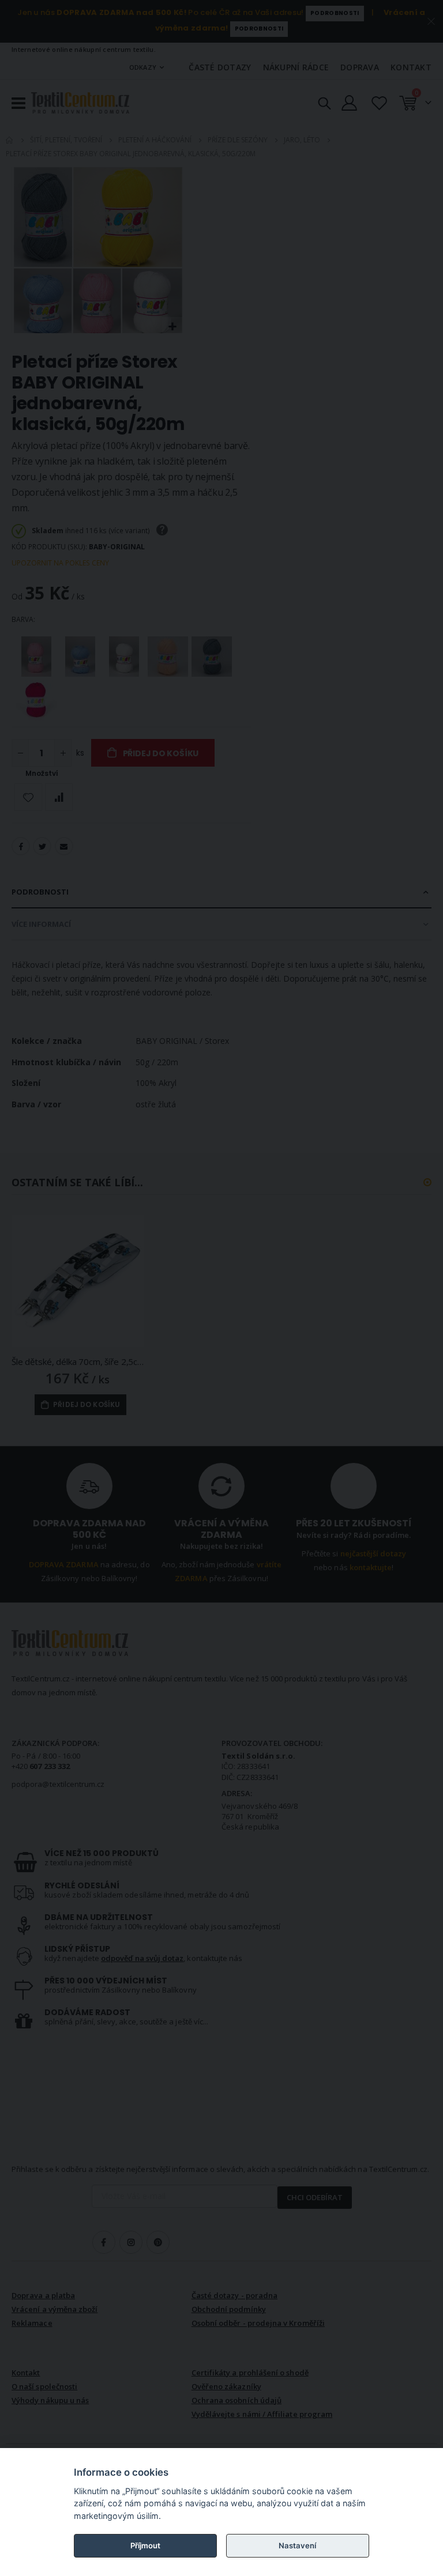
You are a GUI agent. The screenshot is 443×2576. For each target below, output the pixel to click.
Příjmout (145, 2545)
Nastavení (297, 2545)
